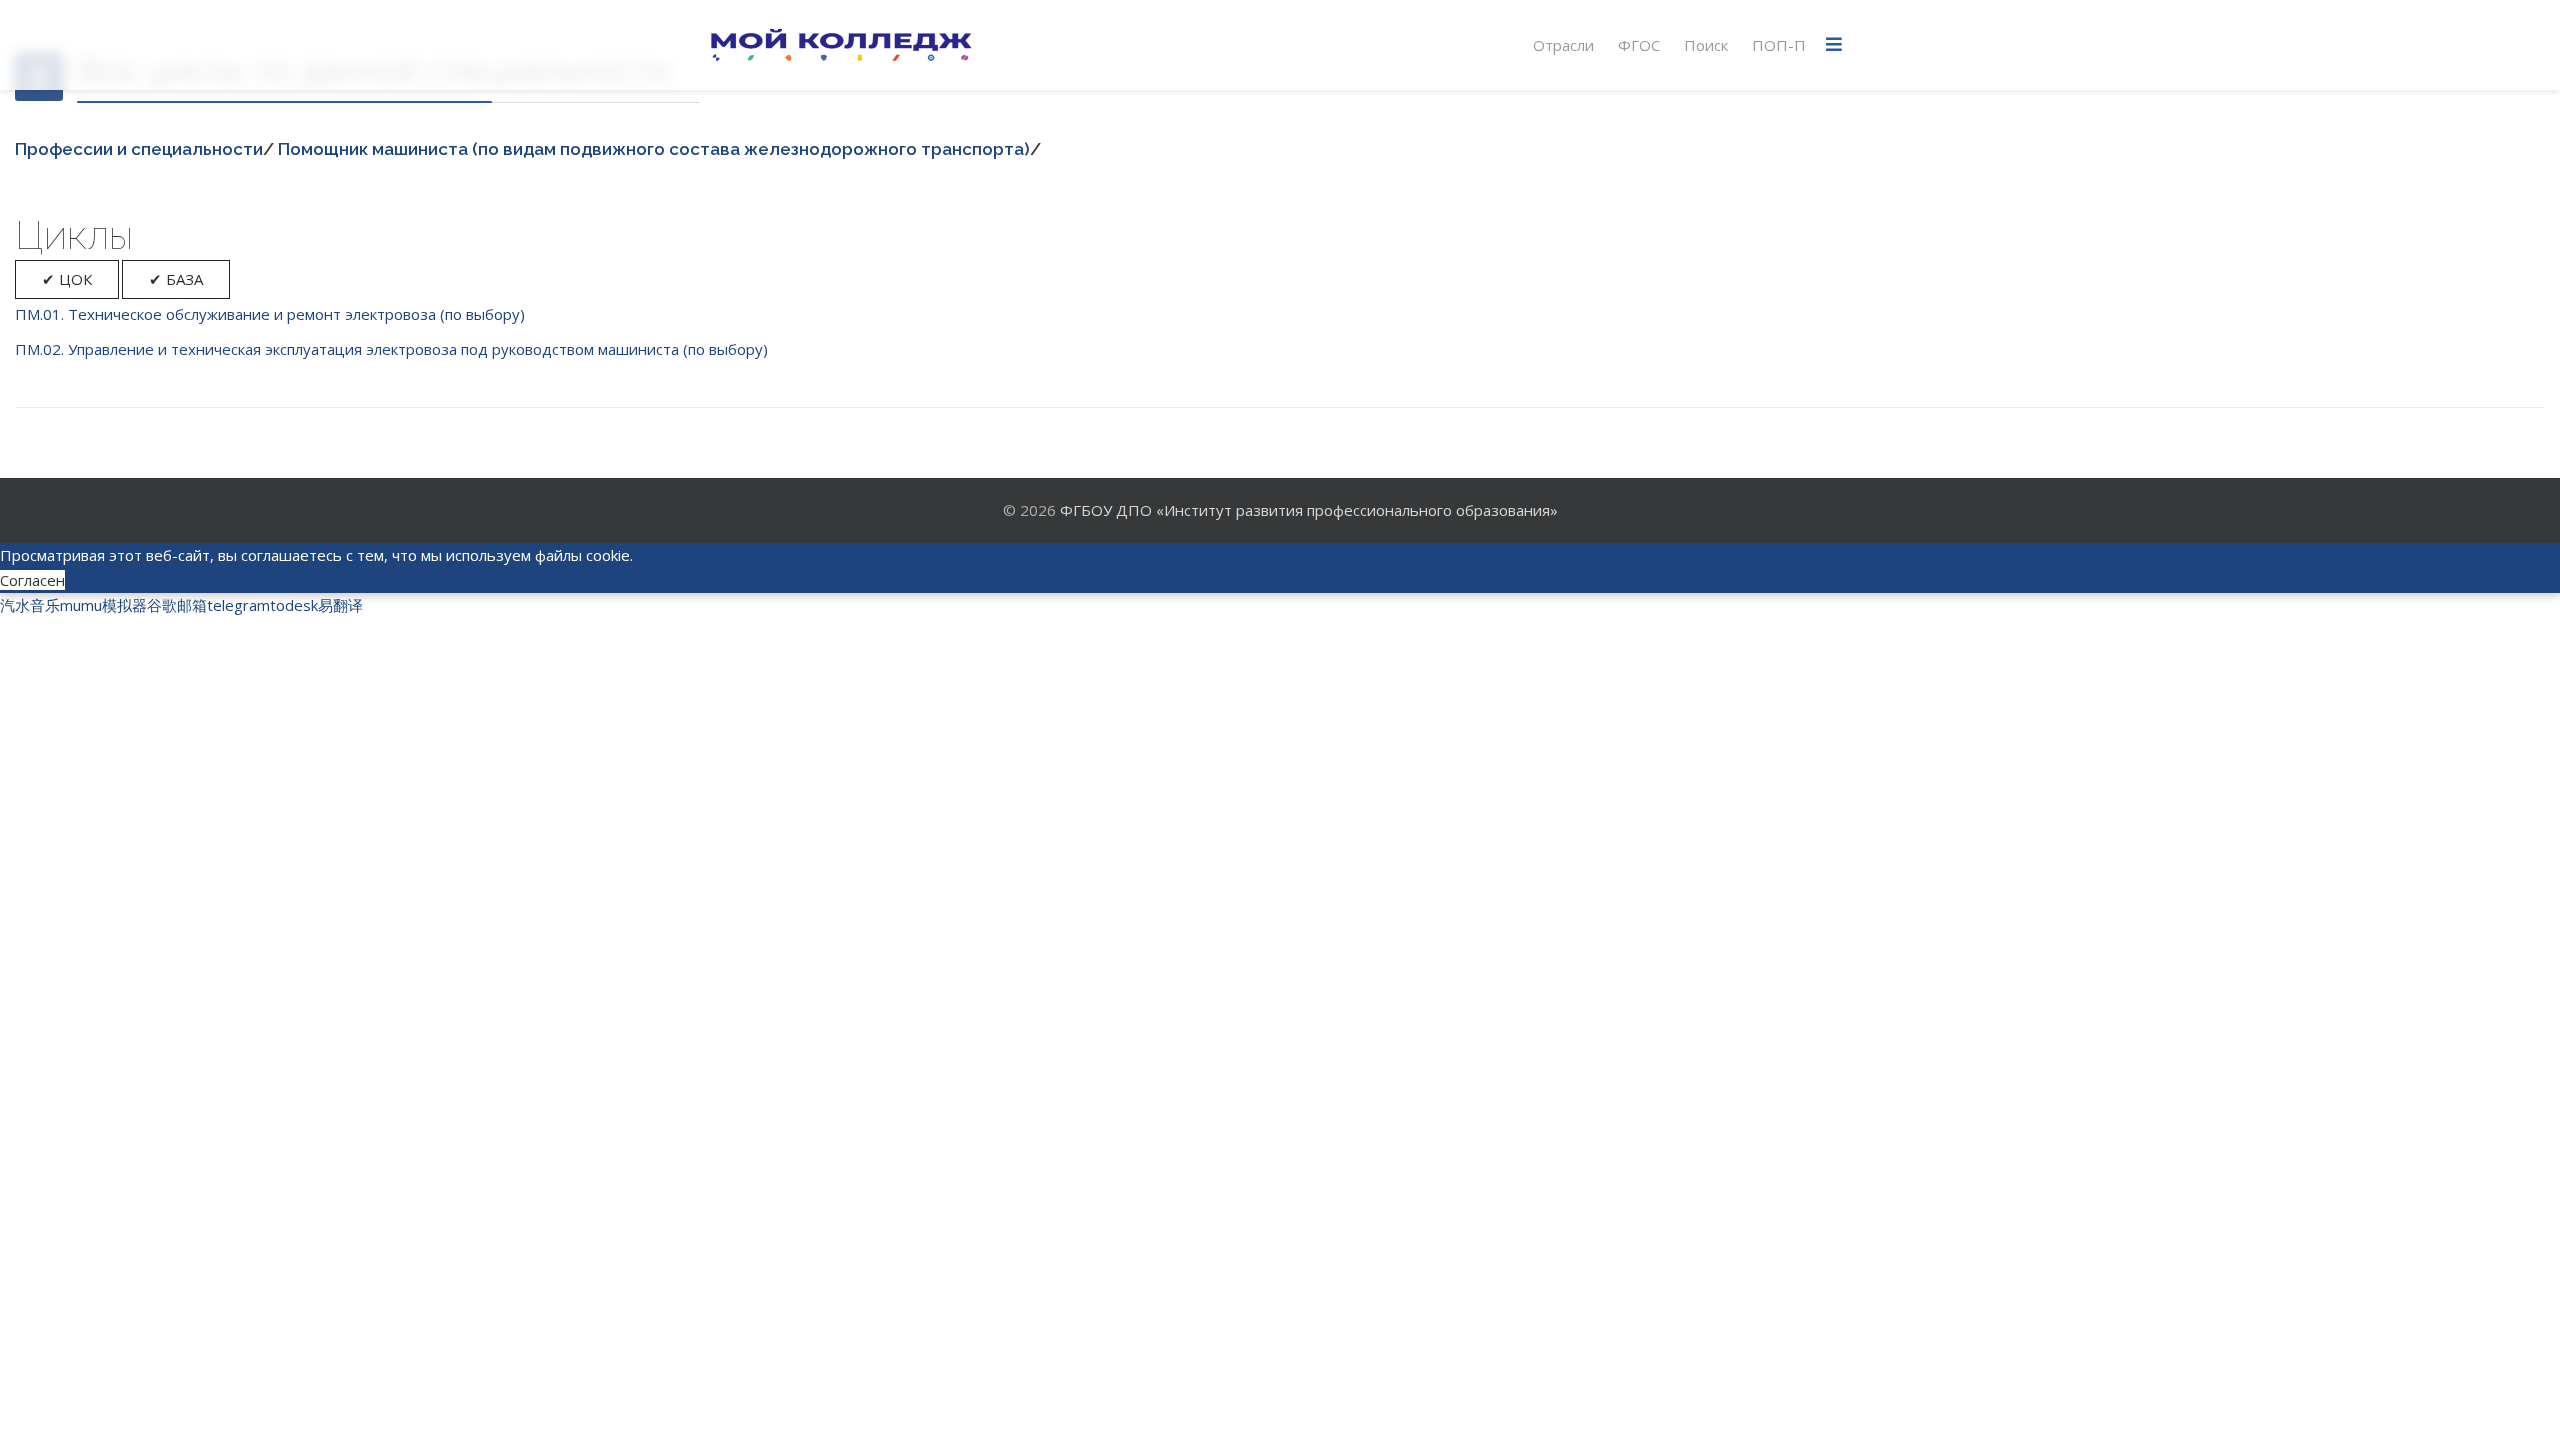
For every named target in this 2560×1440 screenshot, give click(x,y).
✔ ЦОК (67, 279)
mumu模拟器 (103, 605)
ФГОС (1639, 45)
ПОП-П (1779, 45)
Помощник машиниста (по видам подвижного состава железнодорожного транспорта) (654, 149)
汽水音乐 (30, 605)
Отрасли (1563, 45)
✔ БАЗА (176, 279)
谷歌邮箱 (177, 605)
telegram (238, 605)
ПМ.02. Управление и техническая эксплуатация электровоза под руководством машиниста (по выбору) (391, 349)
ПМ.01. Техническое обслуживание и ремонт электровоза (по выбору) (270, 314)
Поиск (1706, 45)
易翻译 (340, 605)
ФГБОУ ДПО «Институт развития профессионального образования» (1309, 510)
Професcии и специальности (139, 149)
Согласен (32, 580)
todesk (294, 605)
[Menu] (1834, 45)
